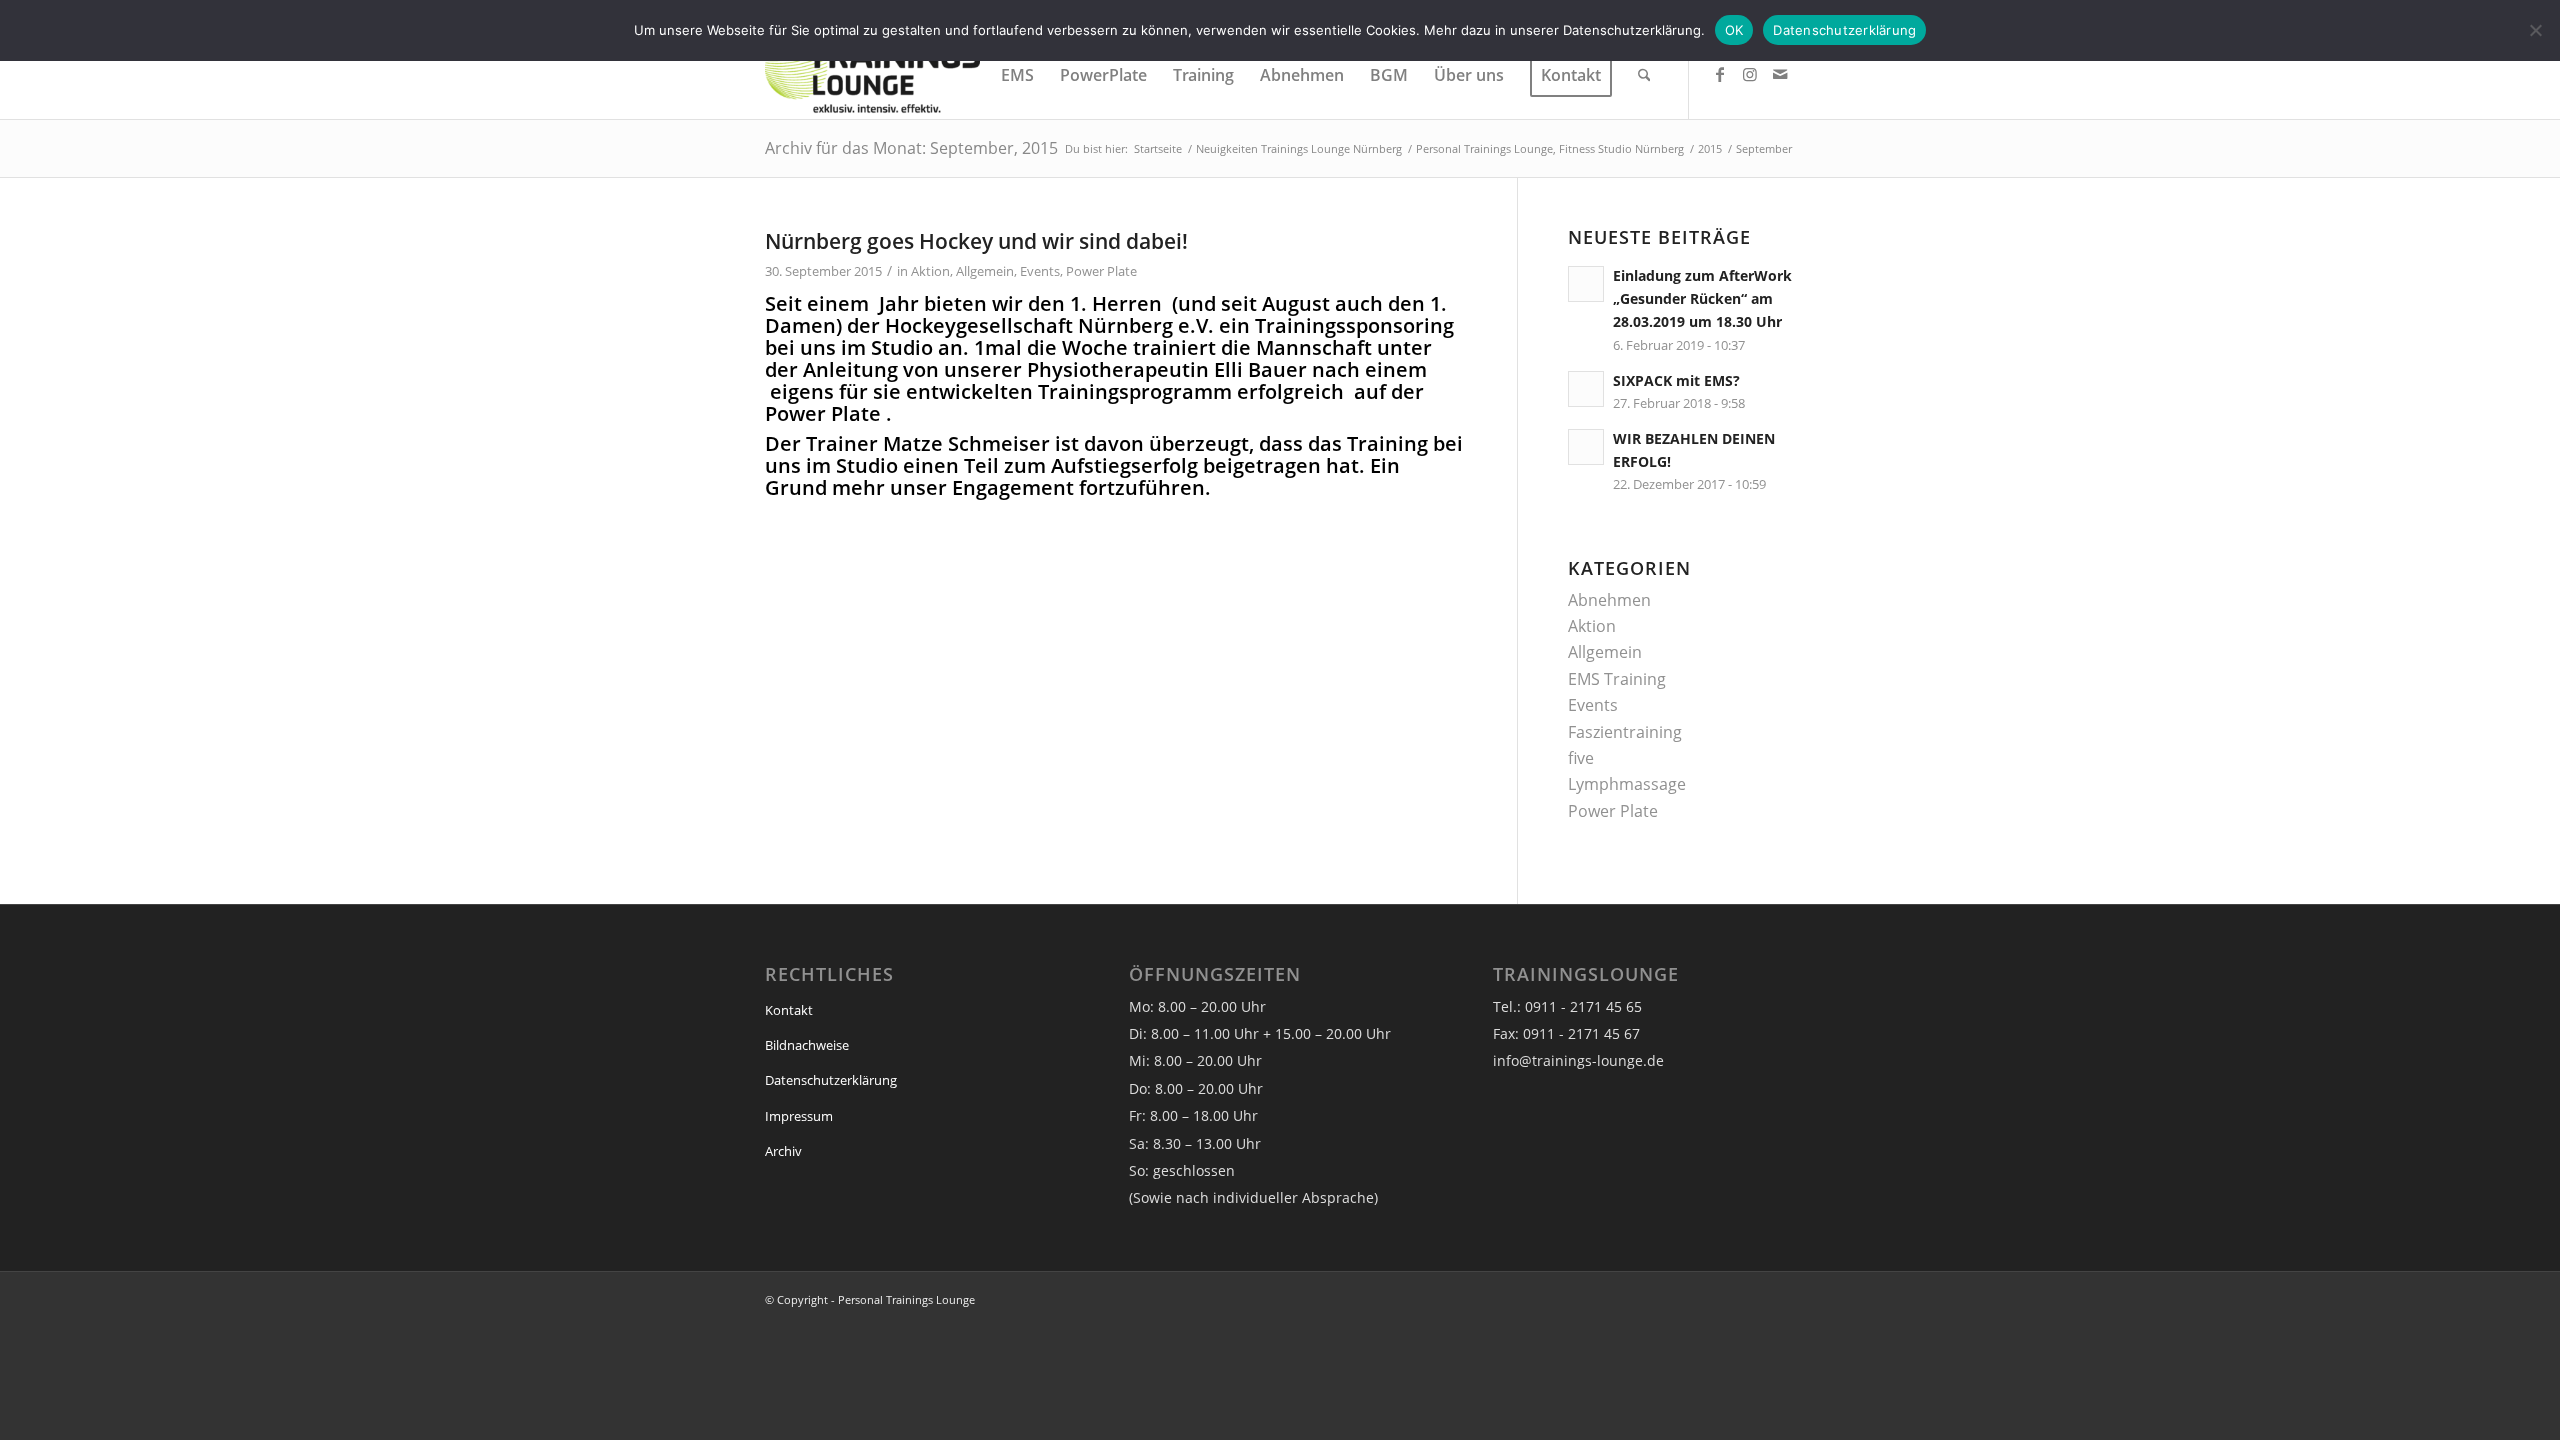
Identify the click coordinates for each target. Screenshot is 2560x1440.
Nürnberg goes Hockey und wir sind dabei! (976, 241)
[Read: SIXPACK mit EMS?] (1586, 389)
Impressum (799, 1116)
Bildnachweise (807, 1045)
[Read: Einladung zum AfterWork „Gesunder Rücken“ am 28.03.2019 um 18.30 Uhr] (1586, 284)
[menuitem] (1017, 75)
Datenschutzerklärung (831, 1080)
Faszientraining (1625, 732)
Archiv (783, 1151)
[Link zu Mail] (1780, 74)
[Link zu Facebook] (1720, 74)
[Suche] (1644, 75)
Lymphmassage (1627, 784)
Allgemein (985, 271)
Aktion (930, 271)
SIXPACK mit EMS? (1676, 380)
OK (1734, 30)
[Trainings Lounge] (872, 75)
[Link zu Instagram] (1750, 74)
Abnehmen (1609, 600)
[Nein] (2535, 30)
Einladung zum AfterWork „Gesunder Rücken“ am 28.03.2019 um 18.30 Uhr (1702, 298)
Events (1040, 271)
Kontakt (789, 1010)
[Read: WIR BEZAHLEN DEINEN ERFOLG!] (1586, 447)
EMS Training (1617, 679)
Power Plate (1101, 271)
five (1581, 758)
